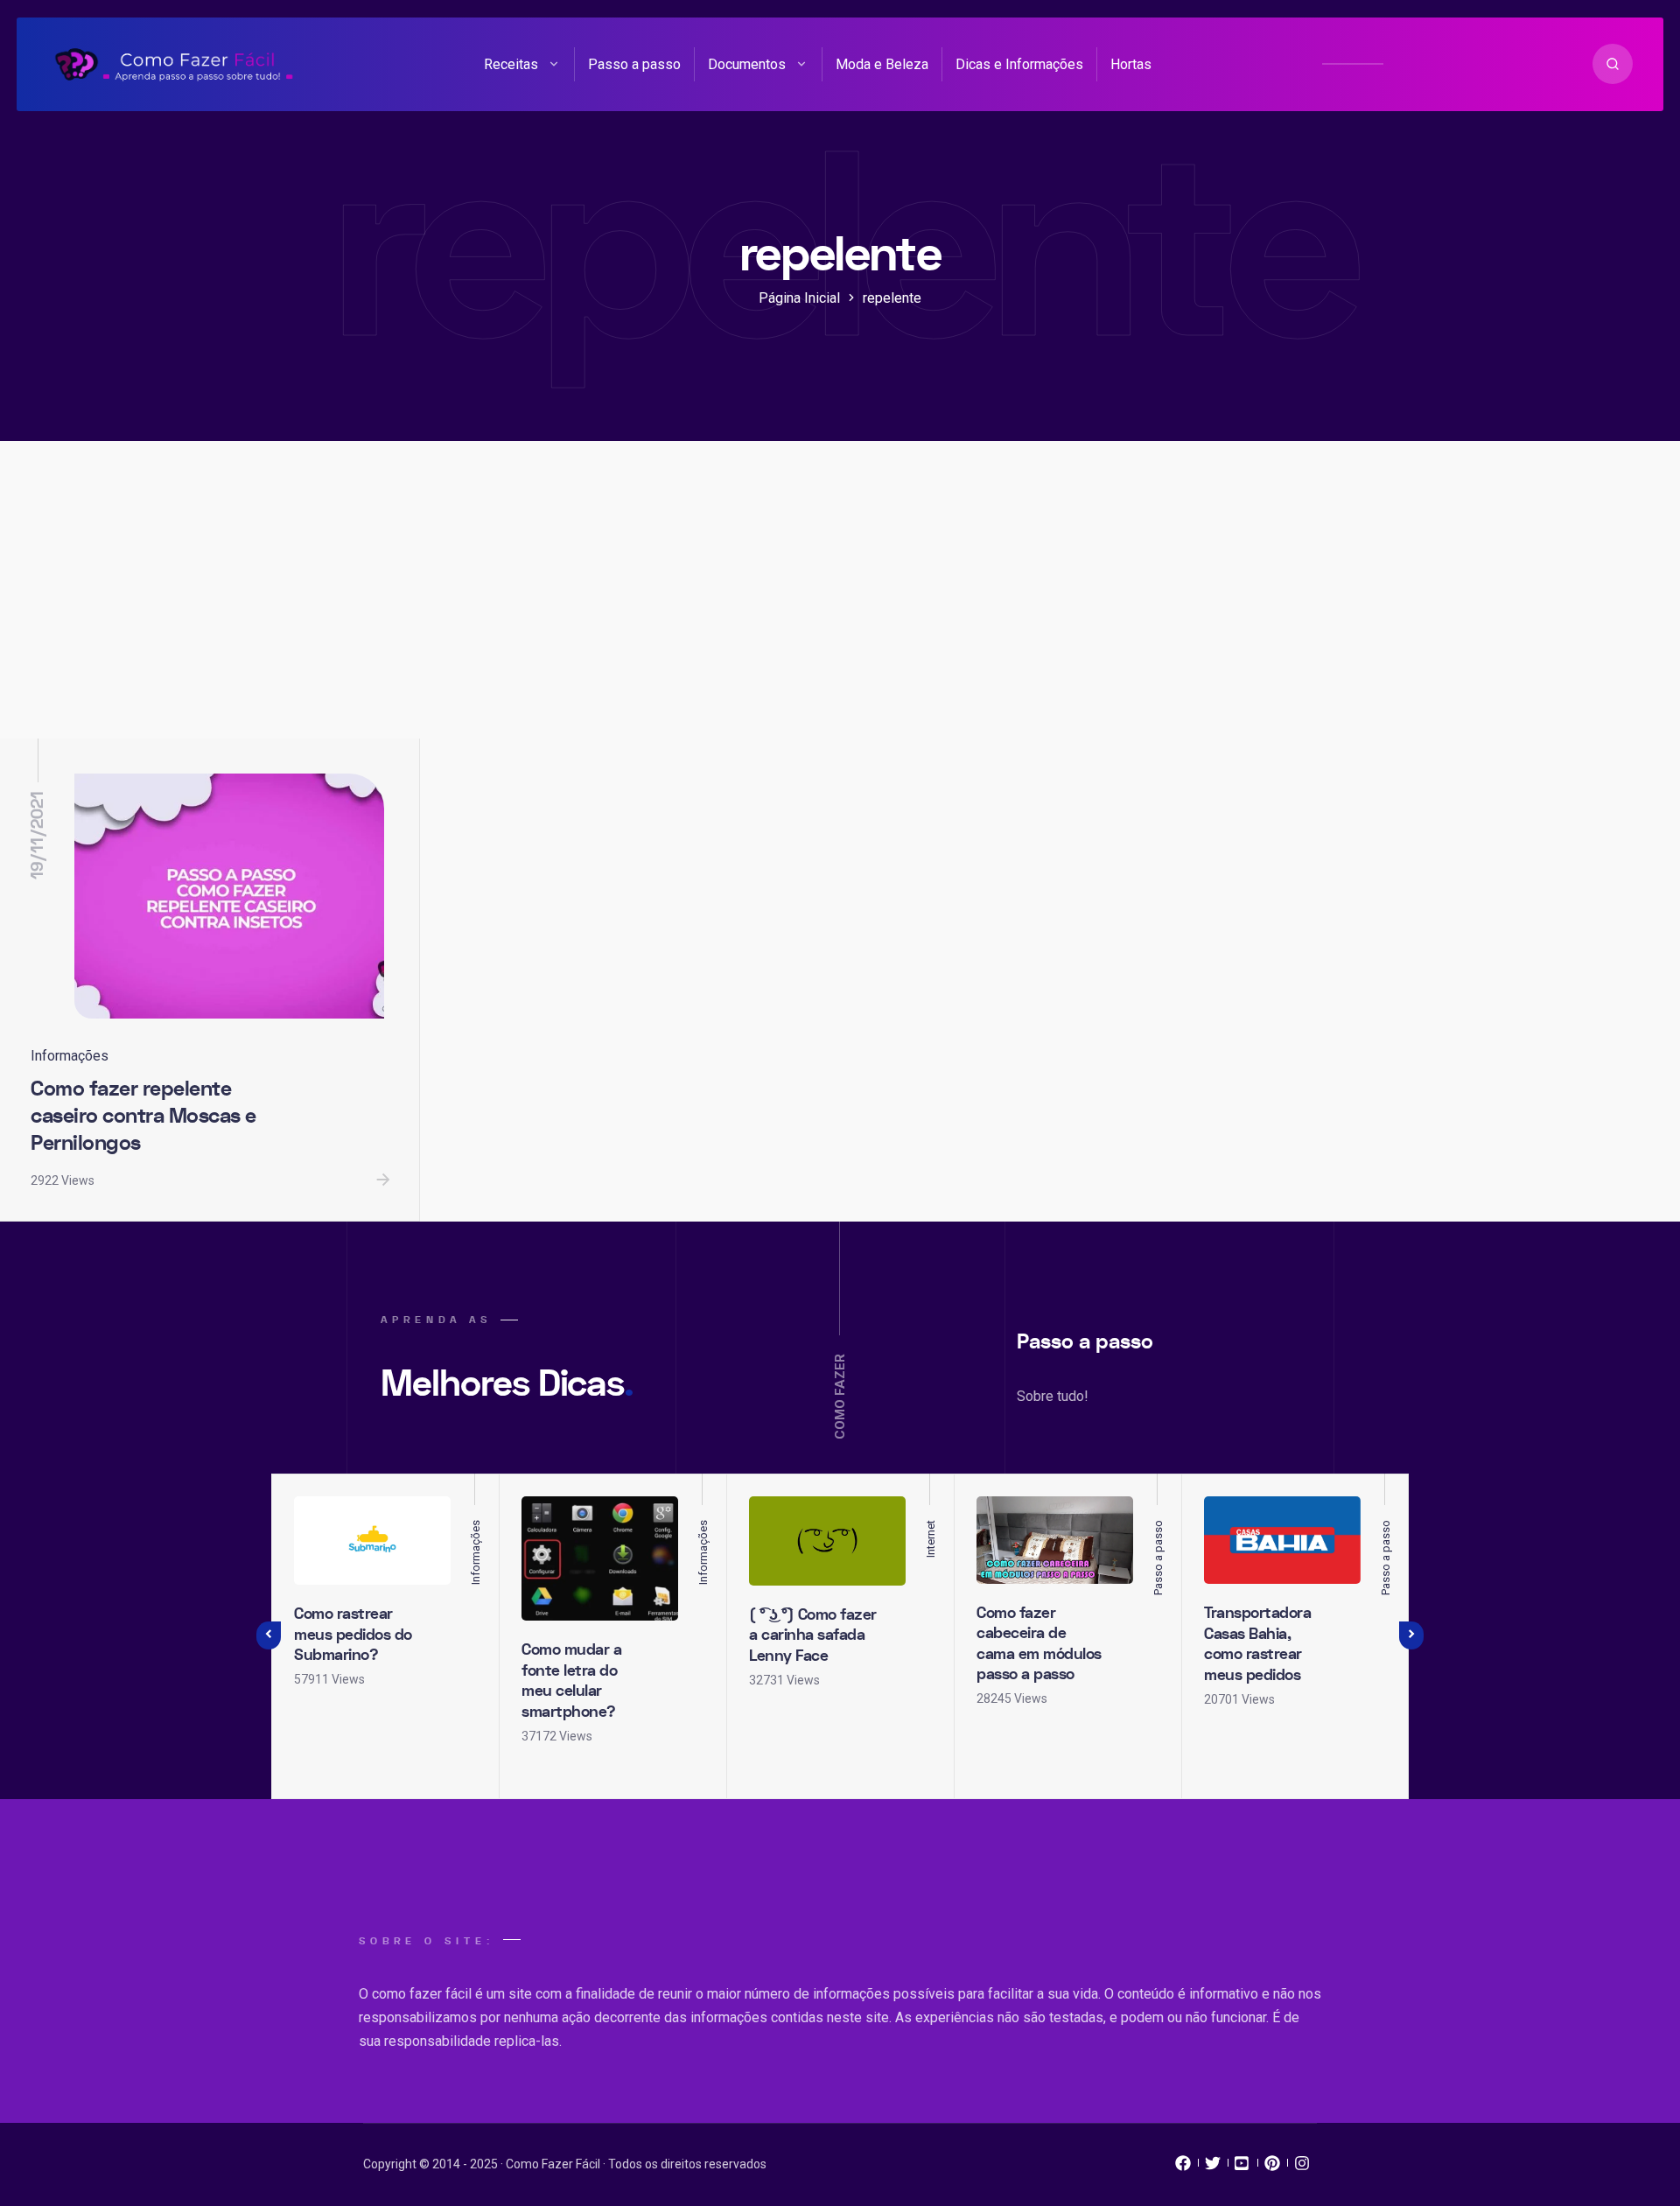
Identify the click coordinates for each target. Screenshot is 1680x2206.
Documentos (747, 64)
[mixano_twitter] (1213, 2167)
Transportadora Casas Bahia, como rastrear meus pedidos (1257, 1644)
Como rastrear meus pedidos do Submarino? (353, 1635)
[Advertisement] (840, 607)
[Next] (1411, 1635)
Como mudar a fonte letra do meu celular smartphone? (571, 1681)
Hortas (1131, 64)
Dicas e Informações (1019, 64)
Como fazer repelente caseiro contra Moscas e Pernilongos (143, 1116)
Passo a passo (634, 64)
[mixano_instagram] (1302, 2167)
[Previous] (269, 1635)
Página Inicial (799, 298)
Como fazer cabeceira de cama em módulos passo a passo (1039, 1644)
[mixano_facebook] (1183, 2167)
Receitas (511, 64)
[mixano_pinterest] (1272, 2167)
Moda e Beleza (882, 64)
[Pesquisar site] (1613, 64)
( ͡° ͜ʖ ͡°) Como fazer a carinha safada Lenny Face (813, 1635)
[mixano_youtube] (1242, 2167)
